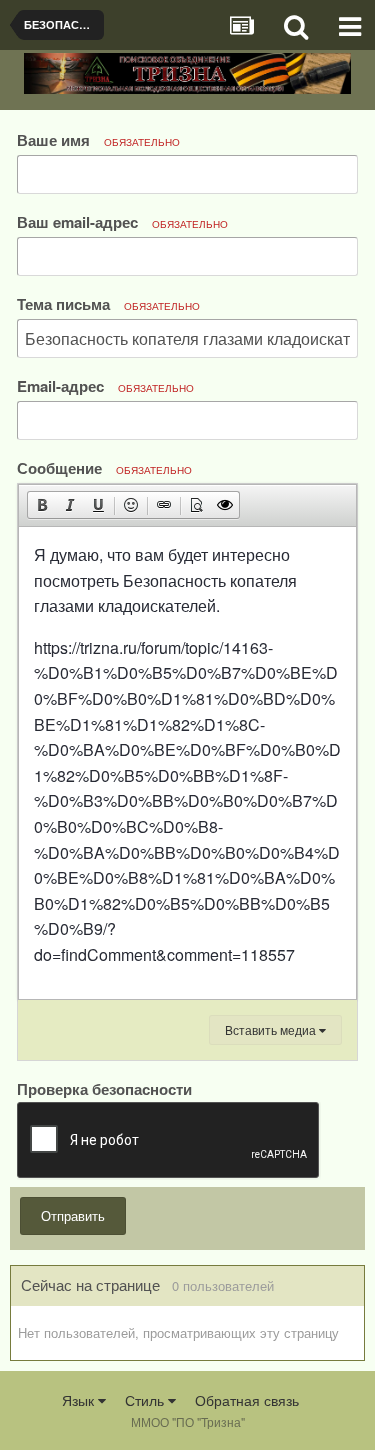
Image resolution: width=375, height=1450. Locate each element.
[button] (42, 505)
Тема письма (108, 303)
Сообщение (104, 467)
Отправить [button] (73, 1215)
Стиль (146, 1400)
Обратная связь (247, 1400)
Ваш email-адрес (122, 221)
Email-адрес (105, 385)
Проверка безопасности (104, 1087)
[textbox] (187, 763)
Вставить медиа (272, 1029)
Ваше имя (98, 139)
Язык (80, 1400)
